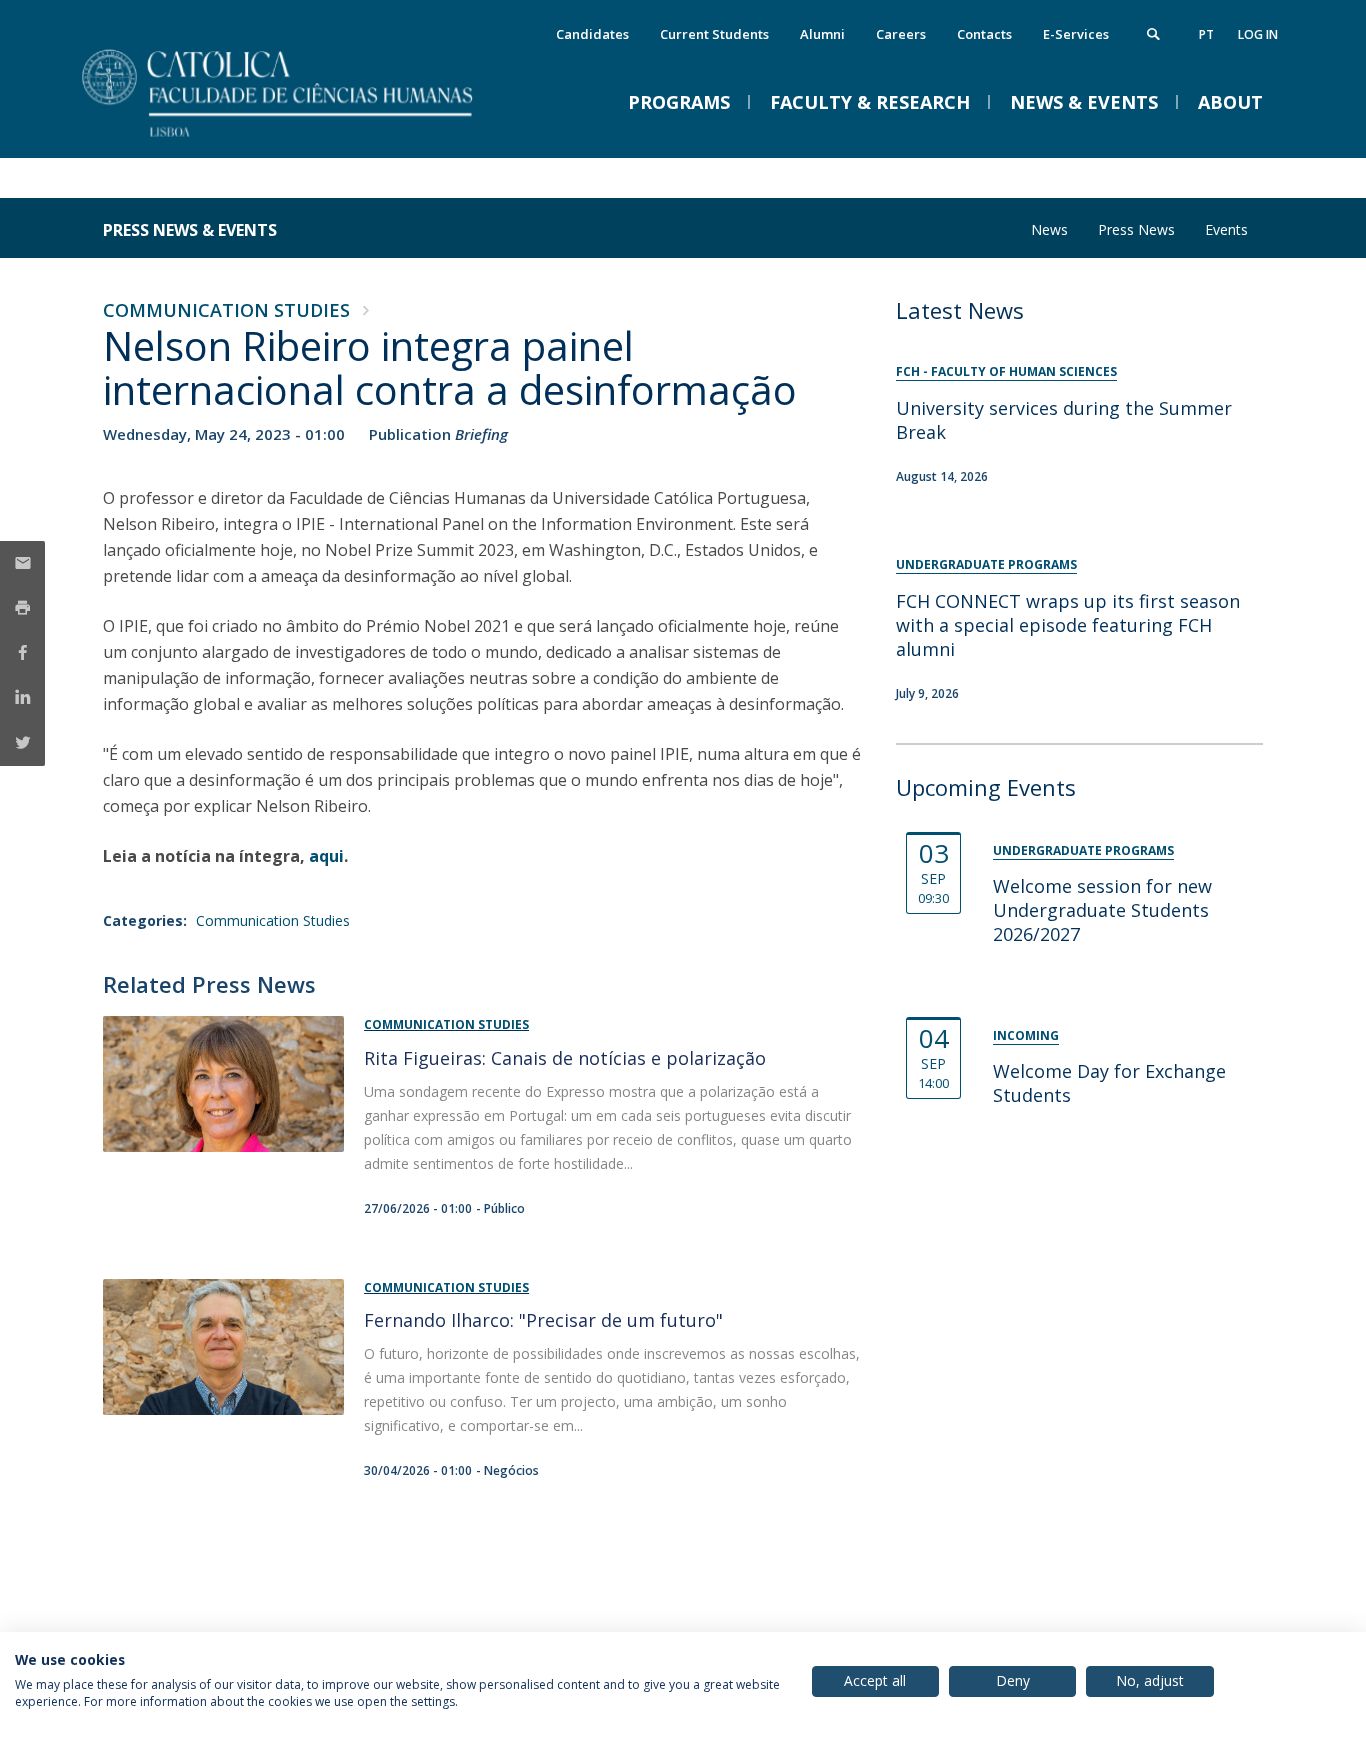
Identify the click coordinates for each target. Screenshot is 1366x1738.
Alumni (822, 34)
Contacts (984, 34)
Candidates (592, 34)
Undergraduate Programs (986, 564)
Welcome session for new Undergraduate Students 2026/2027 (1102, 910)
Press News (1136, 229)
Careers (901, 34)
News (1049, 229)
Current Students (714, 34)
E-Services (1076, 34)
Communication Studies (226, 310)
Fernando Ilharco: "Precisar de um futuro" (543, 1320)
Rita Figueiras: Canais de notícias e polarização (565, 1058)
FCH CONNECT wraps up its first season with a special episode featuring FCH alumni (1068, 625)
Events (1226, 229)
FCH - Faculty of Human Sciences (1006, 371)
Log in (1258, 34)
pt (1206, 34)
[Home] (303, 137)
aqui (326, 856)
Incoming (1026, 1035)
